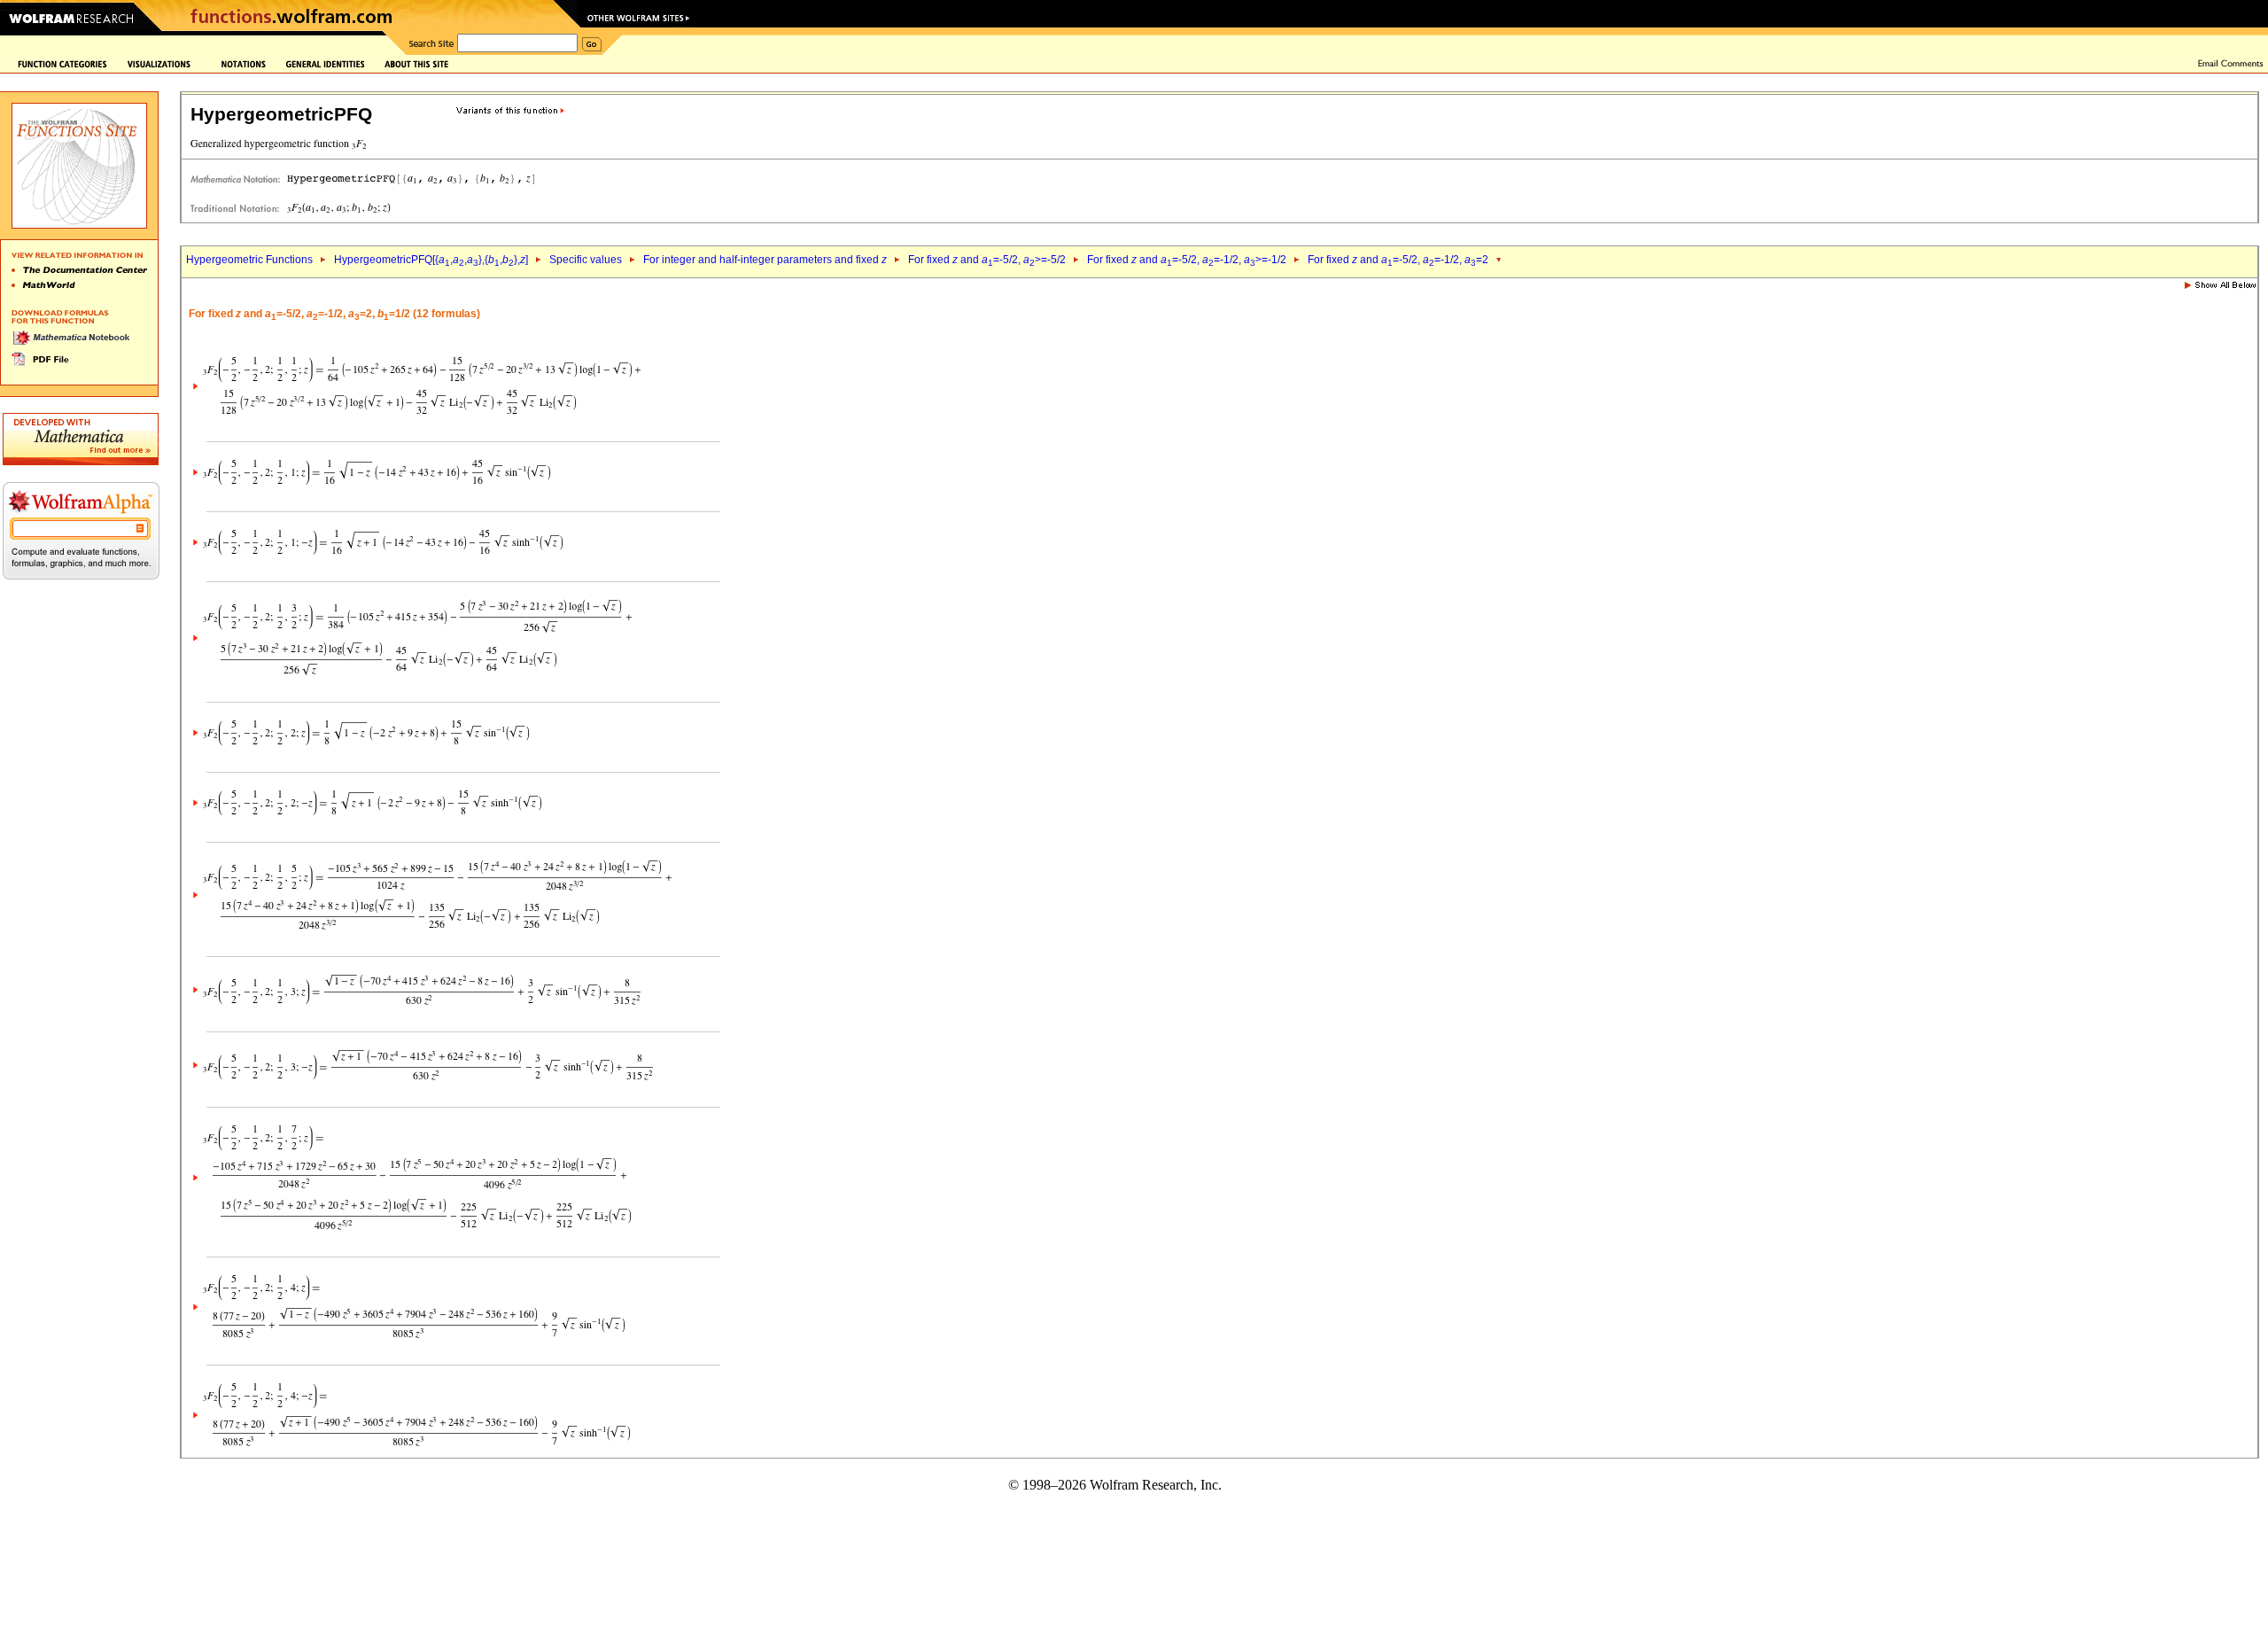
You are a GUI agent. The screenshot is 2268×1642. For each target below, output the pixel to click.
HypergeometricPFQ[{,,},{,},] (431, 260)
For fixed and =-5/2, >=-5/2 (987, 260)
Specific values (586, 260)
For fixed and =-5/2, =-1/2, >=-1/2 (1187, 260)
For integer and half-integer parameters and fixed (765, 260)
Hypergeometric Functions (249, 260)
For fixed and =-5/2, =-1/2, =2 (1398, 260)
